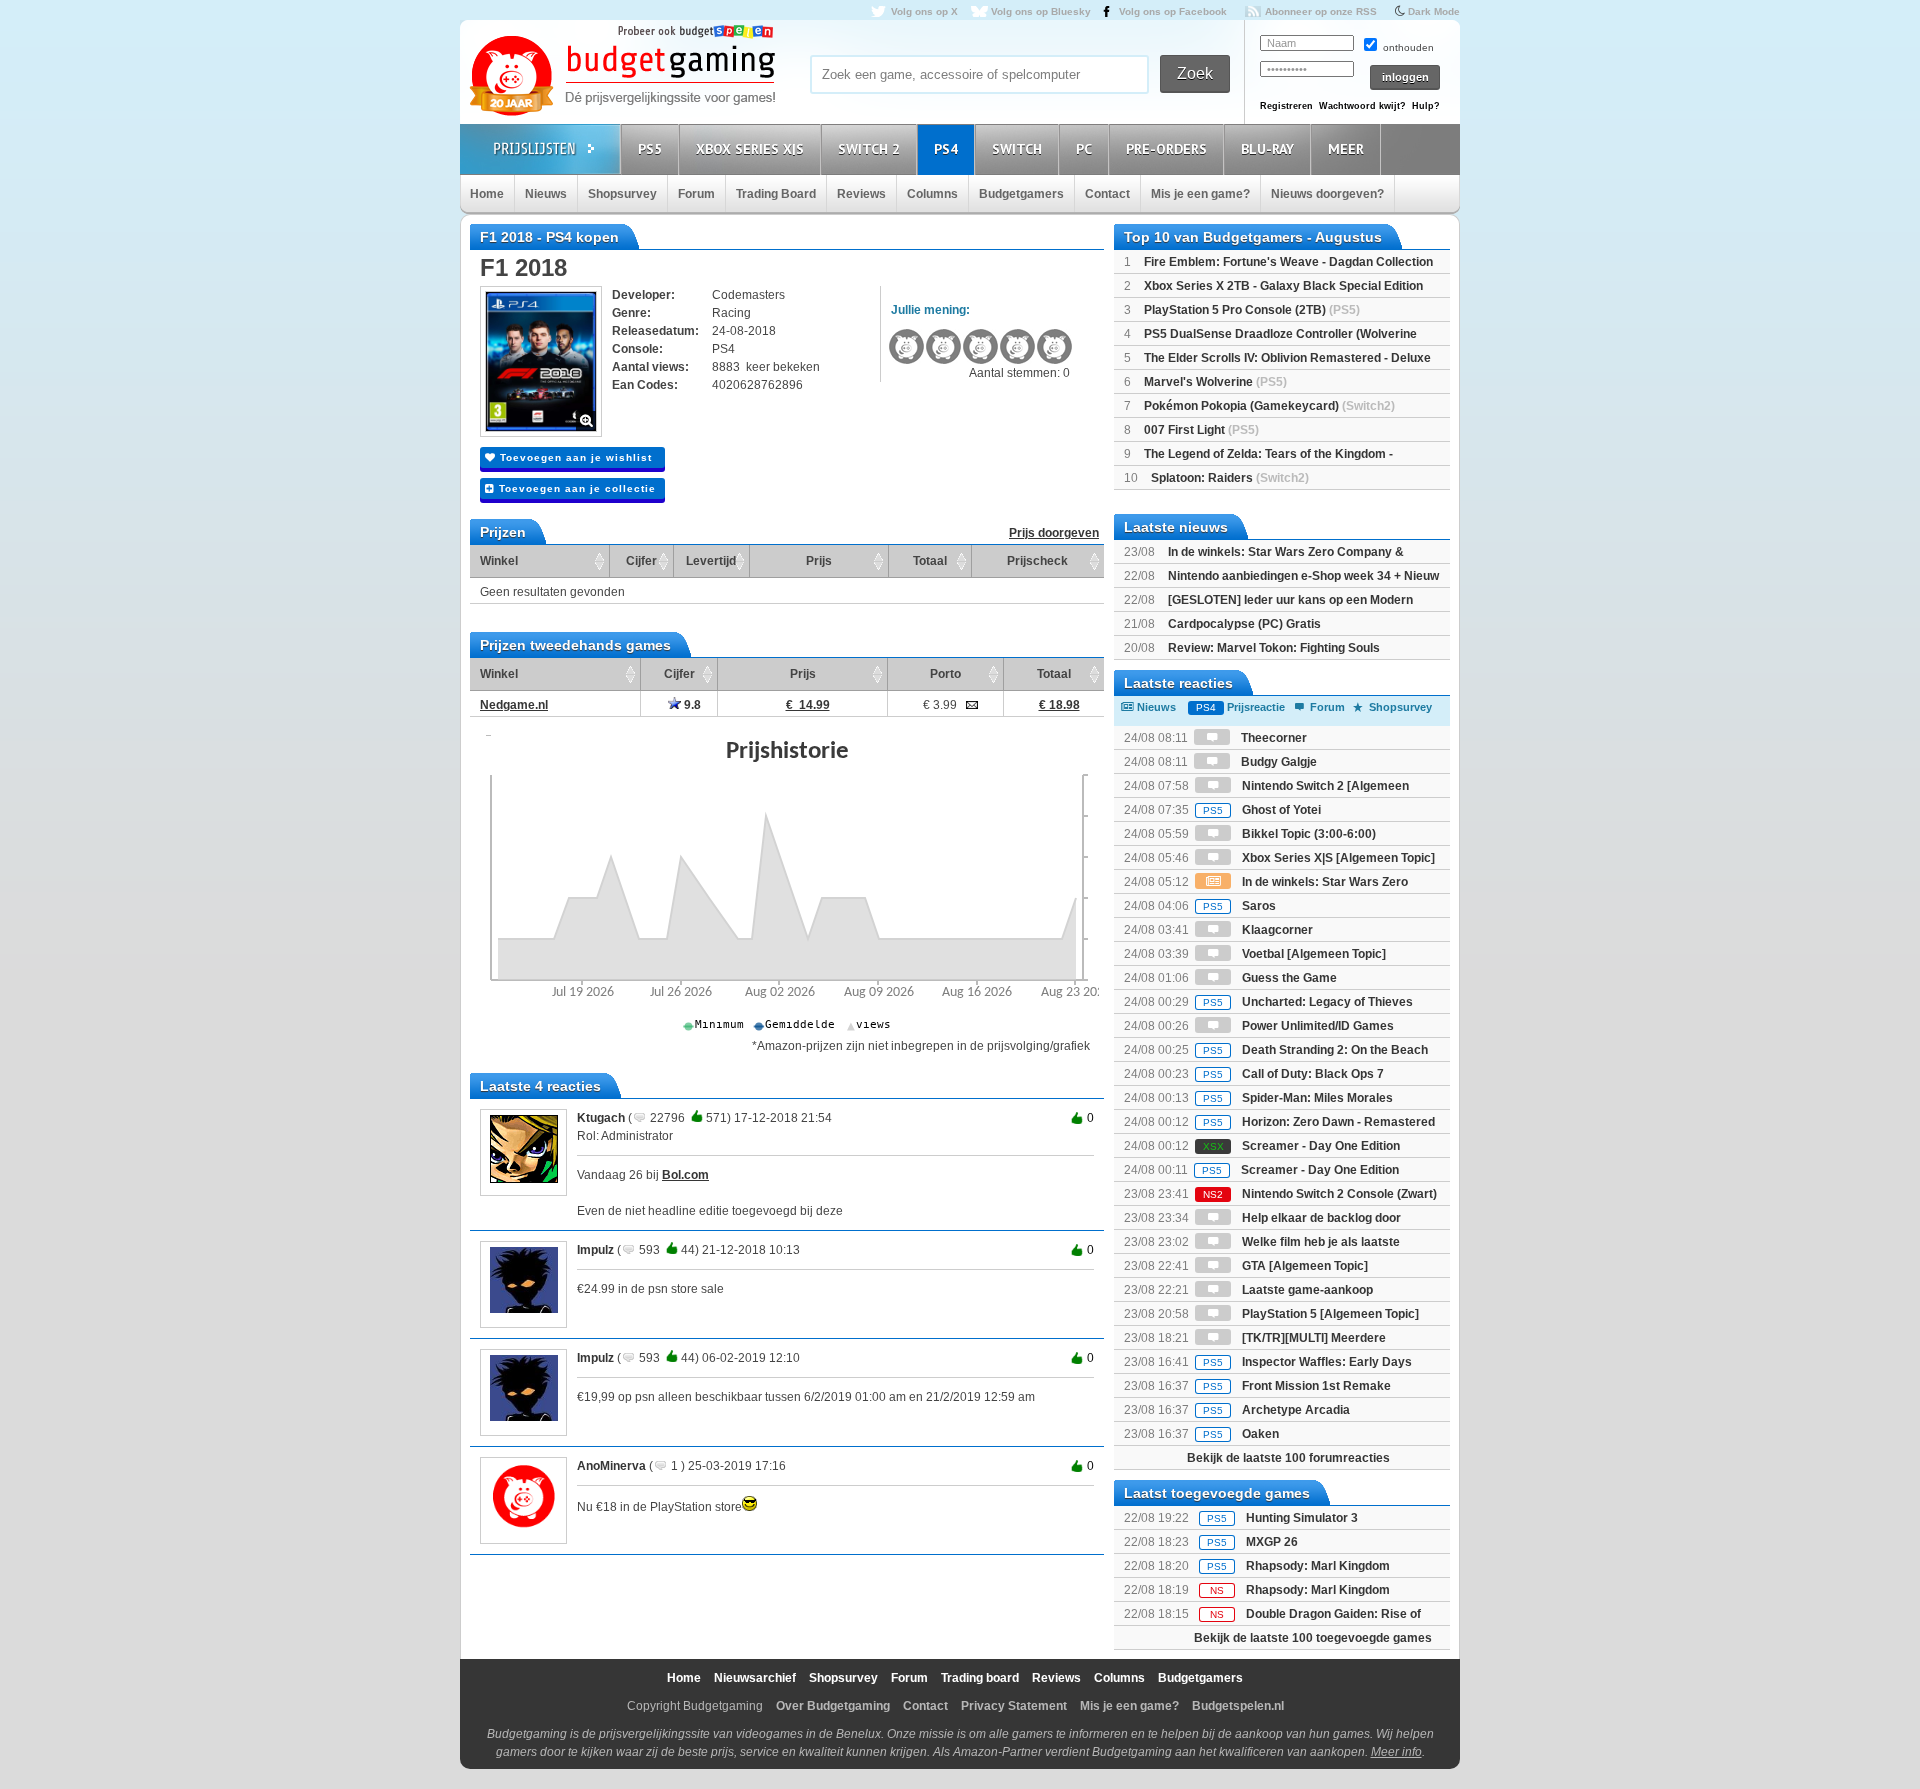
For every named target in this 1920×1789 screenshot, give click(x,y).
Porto (945, 674)
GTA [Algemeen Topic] (1303, 1266)
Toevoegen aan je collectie (575, 488)
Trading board (980, 1678)
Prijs (819, 561)
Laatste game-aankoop (1306, 1290)
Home (487, 194)
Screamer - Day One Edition (1301, 1146)
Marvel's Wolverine (1215, 382)
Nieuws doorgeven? (1327, 194)
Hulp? (1426, 106)
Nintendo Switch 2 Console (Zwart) (1320, 1194)
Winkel (499, 561)
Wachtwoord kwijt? (1362, 106)
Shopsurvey (622, 194)
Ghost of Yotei (1262, 810)
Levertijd (711, 561)
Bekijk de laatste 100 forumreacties (1288, 1458)
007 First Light (1201, 430)
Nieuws (546, 194)
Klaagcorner (1276, 930)
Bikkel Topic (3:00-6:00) (1307, 834)
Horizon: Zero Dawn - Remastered (1319, 1122)
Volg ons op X (924, 11)
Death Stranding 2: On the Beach (1315, 1050)
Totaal (930, 561)
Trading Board (776, 194)
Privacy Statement (1014, 1706)
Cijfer (641, 561)
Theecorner (1272, 738)
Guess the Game (1288, 978)
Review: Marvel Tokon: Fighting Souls (1274, 648)
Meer (1346, 149)
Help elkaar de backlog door (1320, 1218)
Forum (696, 194)
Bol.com (685, 1175)
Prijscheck (1037, 561)
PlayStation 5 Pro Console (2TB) (1252, 310)
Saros (1239, 906)
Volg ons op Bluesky (1041, 11)
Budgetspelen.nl (1238, 1706)
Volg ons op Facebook (1173, 11)
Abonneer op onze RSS (1321, 11)
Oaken (1241, 1434)
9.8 (691, 705)
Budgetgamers (1021, 194)
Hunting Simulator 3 (1302, 1518)
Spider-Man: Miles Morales (1298, 1098)
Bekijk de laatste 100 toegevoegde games (1313, 1638)
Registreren (1286, 106)
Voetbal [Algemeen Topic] (1312, 954)
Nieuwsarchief (755, 1678)
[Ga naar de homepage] (622, 77)
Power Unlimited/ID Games (1316, 1026)
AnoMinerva (611, 1466)
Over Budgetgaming (833, 1706)
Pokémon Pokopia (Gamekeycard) (1269, 406)
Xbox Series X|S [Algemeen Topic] (1337, 858)
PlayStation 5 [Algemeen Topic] (1329, 1314)
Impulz (595, 1250)
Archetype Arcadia (1276, 1410)
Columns (932, 194)
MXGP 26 (1272, 1542)
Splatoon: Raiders (1230, 478)
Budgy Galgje (1277, 762)
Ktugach (601, 1118)
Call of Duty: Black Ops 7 (1293, 1074)
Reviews (861, 194)
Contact (1107, 194)
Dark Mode (1434, 11)
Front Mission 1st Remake (1297, 1386)
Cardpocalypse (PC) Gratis (1244, 624)
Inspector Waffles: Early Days (1307, 1362)
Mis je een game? (1200, 194)
